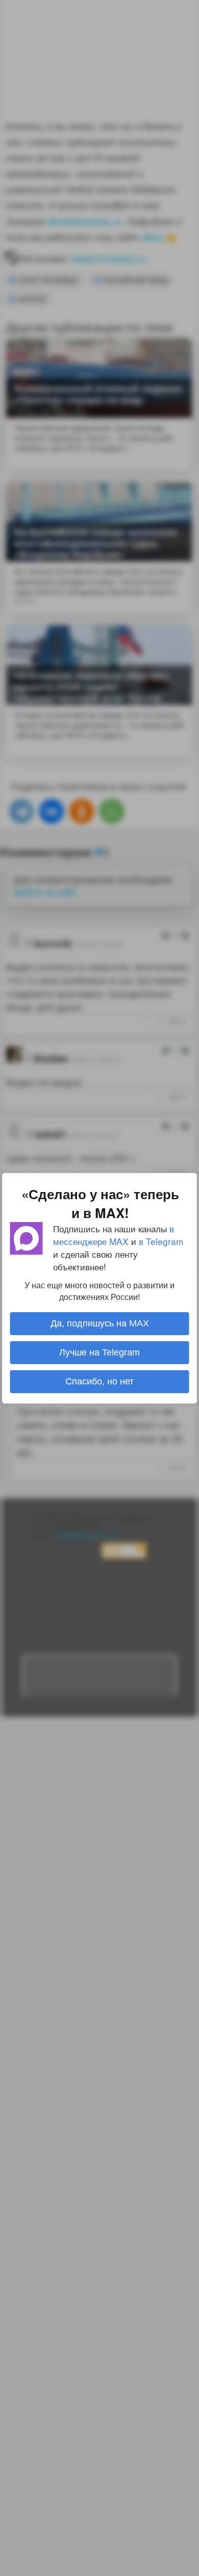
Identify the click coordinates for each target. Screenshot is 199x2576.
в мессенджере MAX (114, 1234)
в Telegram (161, 1241)
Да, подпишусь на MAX (100, 1323)
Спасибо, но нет (99, 1381)
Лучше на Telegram (99, 1352)
